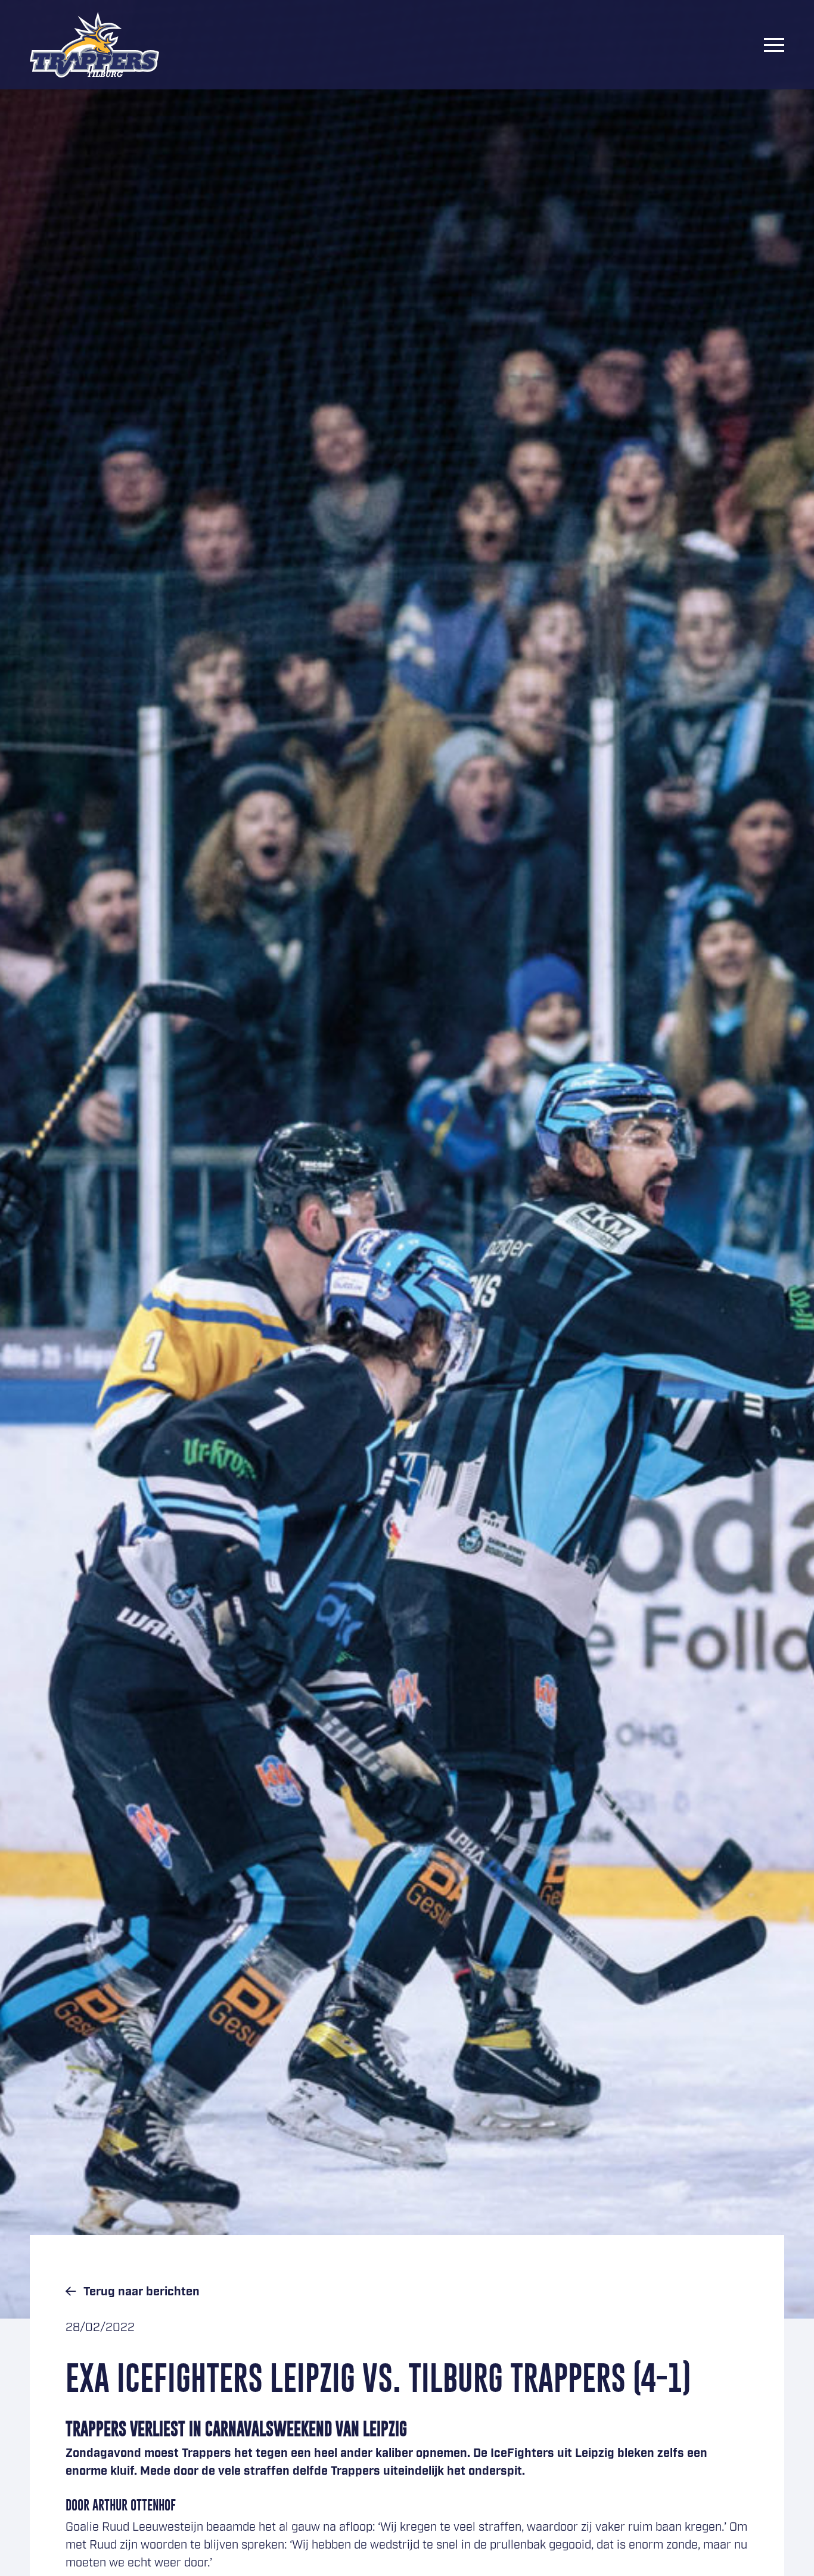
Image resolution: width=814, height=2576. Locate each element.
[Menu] (774, 45)
